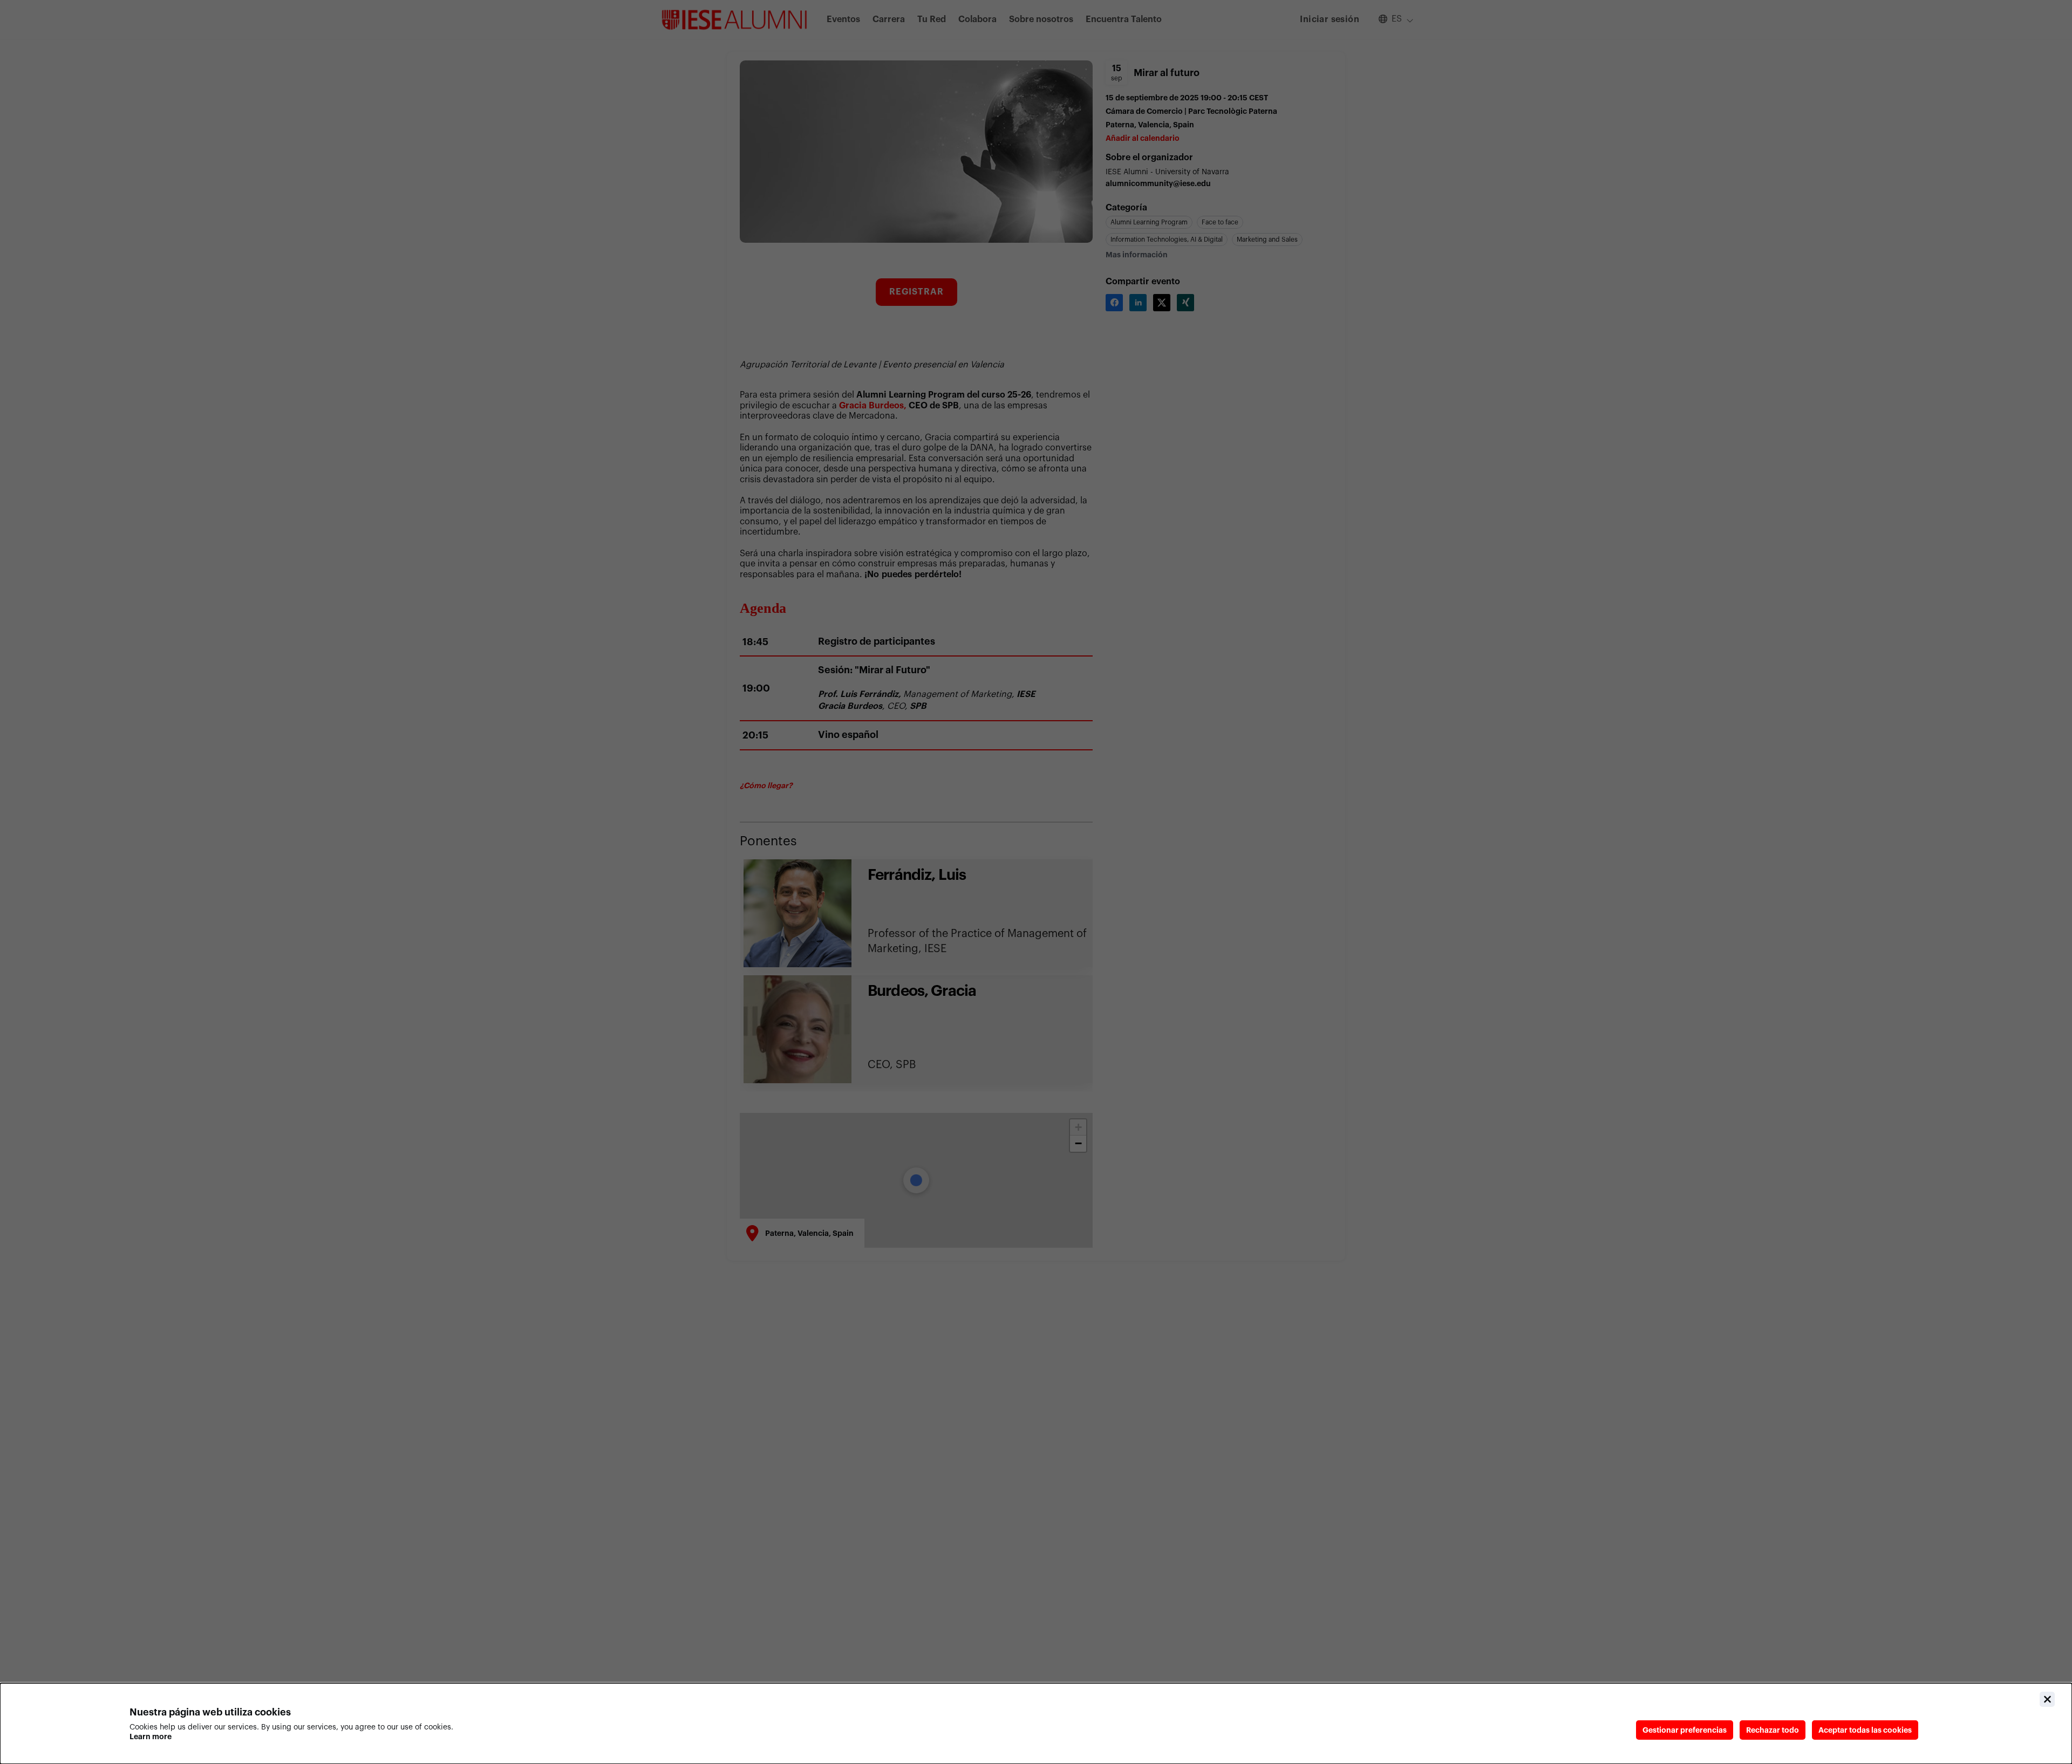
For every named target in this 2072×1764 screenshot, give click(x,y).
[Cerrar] (2047, 1699)
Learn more (151, 1736)
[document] (1036, 1724)
